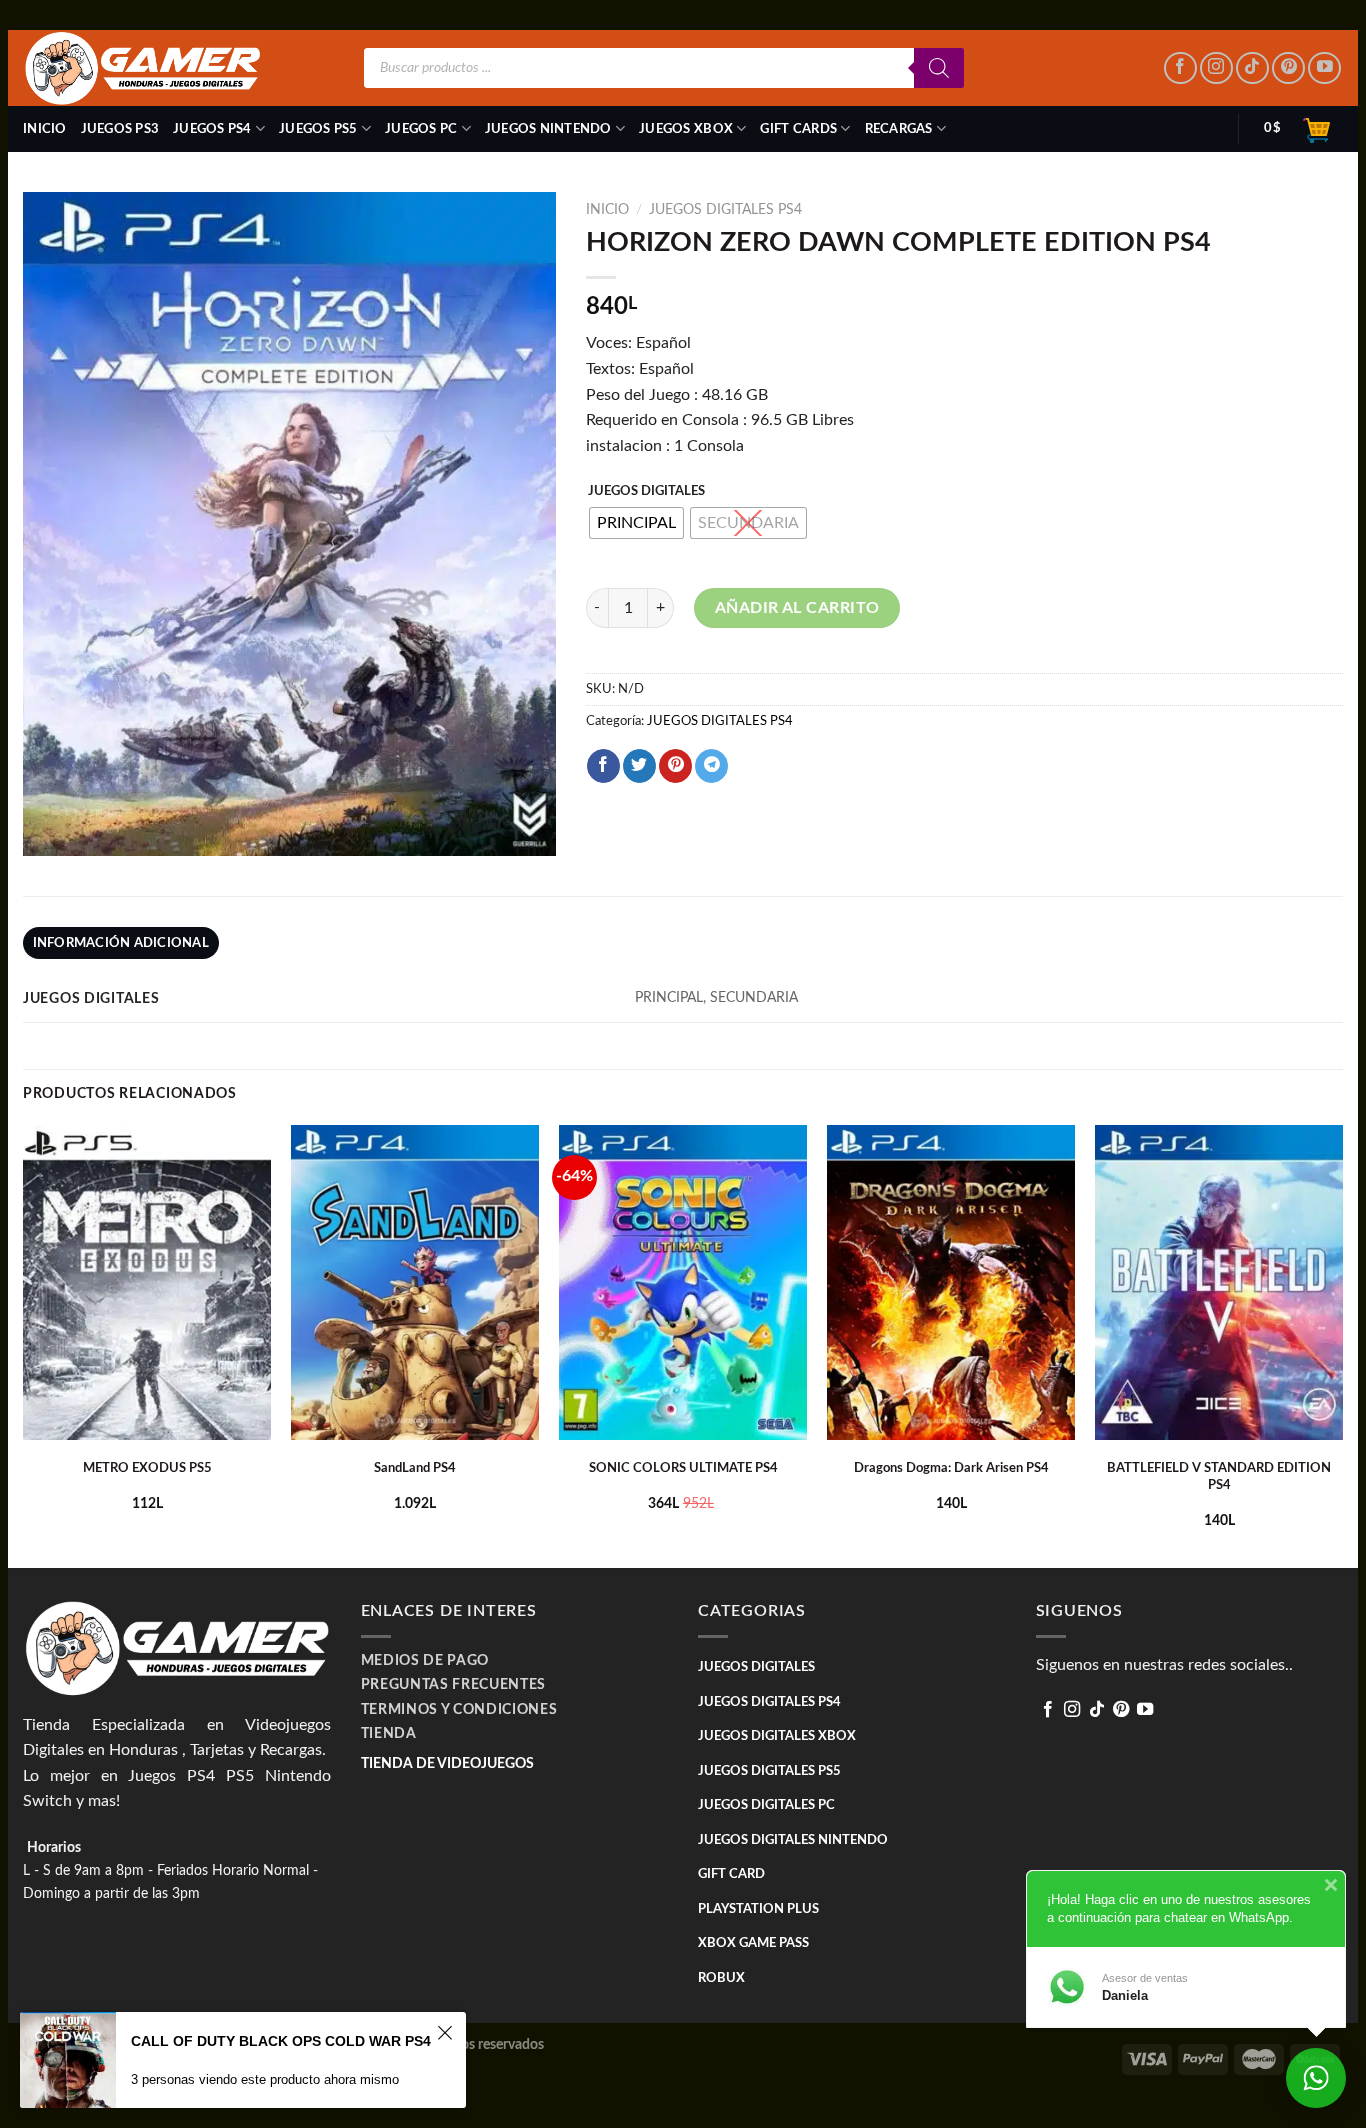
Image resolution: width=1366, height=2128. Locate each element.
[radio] (636, 523)
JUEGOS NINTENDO (548, 129)
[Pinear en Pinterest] (675, 766)
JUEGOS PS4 (212, 129)
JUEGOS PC (421, 129)
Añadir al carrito (797, 608)
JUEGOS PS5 (318, 129)
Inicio (45, 129)
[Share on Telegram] (711, 766)
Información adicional (121, 943)
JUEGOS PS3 (120, 129)
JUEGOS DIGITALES (646, 491)
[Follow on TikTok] (1252, 68)
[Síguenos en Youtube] (1324, 68)
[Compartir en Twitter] (639, 766)
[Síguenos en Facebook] (1180, 68)
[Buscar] (939, 68)
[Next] (1342, 1344)
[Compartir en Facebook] (603, 766)
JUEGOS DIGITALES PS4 (725, 210)
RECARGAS (899, 129)
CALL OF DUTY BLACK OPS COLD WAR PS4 (281, 2041)
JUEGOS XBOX (686, 129)
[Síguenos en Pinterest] (1288, 68)
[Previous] (24, 1344)
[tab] (121, 943)
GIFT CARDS (798, 129)
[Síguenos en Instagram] (1216, 68)
